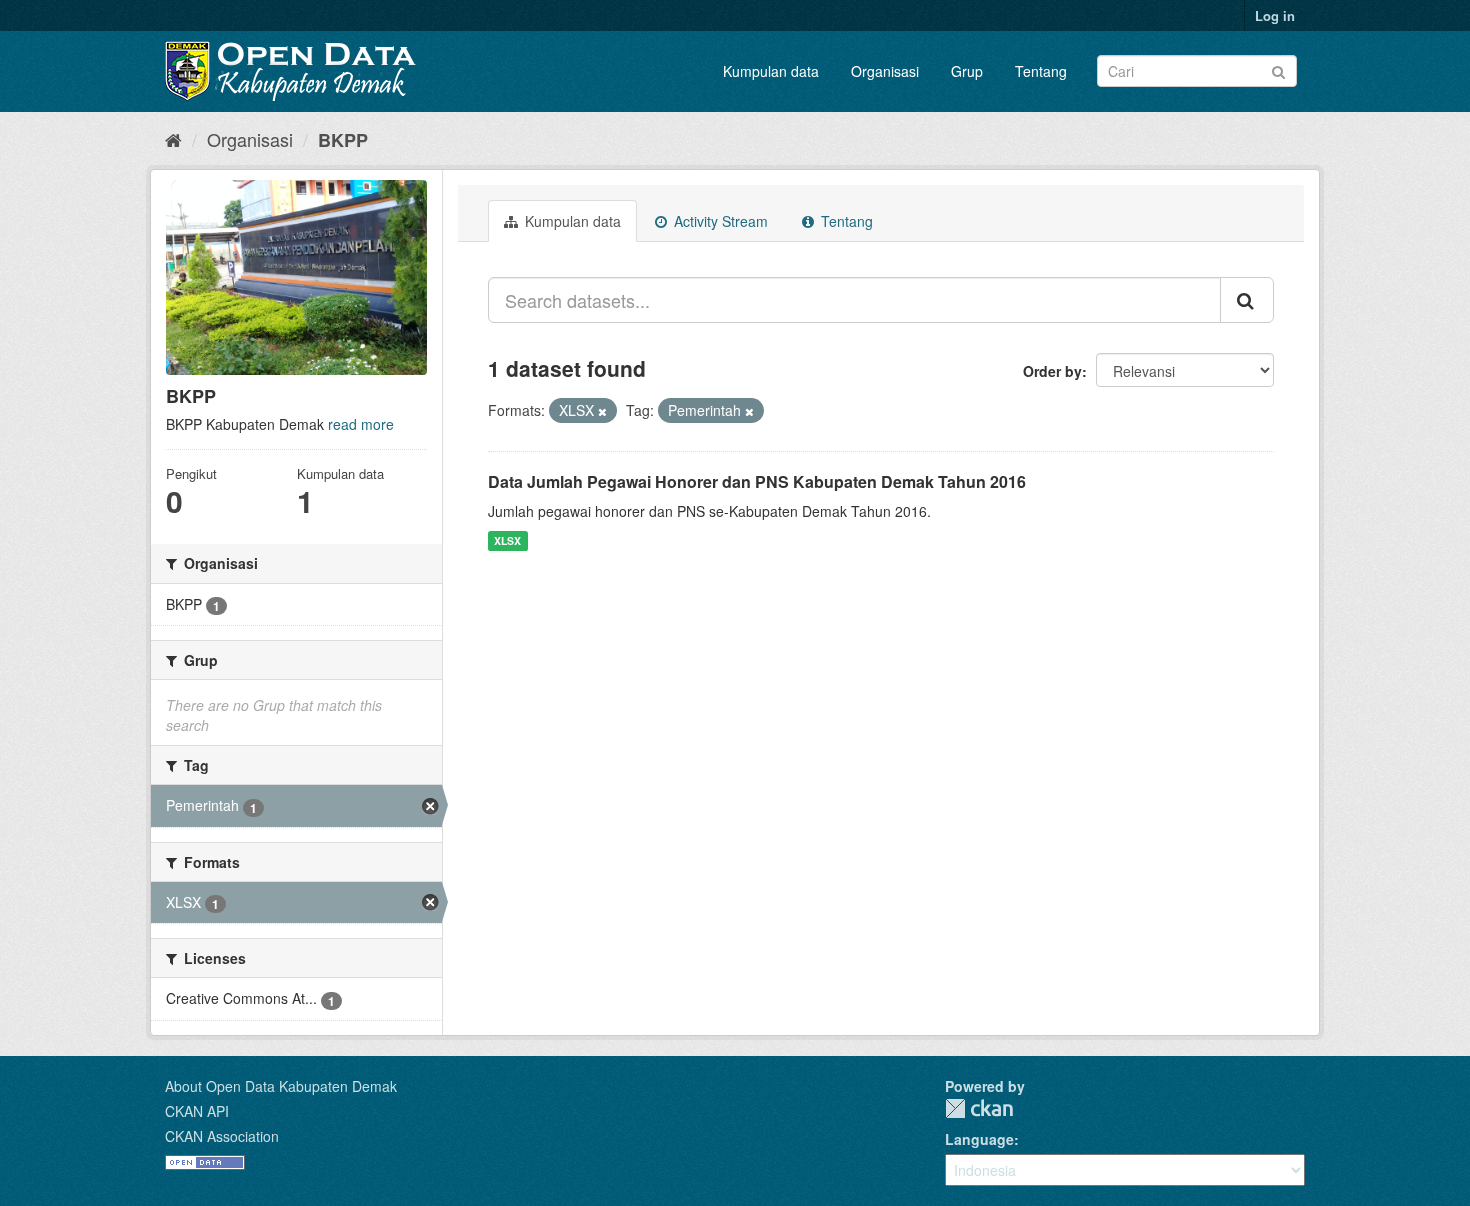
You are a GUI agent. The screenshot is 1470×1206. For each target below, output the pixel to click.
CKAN (979, 1108)
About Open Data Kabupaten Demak (281, 1086)
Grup (967, 71)
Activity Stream (719, 221)
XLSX (507, 540)
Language (979, 1139)
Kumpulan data (771, 71)
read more (361, 424)
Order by (1052, 371)
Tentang (1041, 71)
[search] (1247, 300)
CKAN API (197, 1111)
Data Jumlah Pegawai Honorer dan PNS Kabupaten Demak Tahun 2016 (757, 481)
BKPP (343, 140)
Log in (1275, 15)
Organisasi (885, 71)
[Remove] (602, 411)
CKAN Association (222, 1136)
